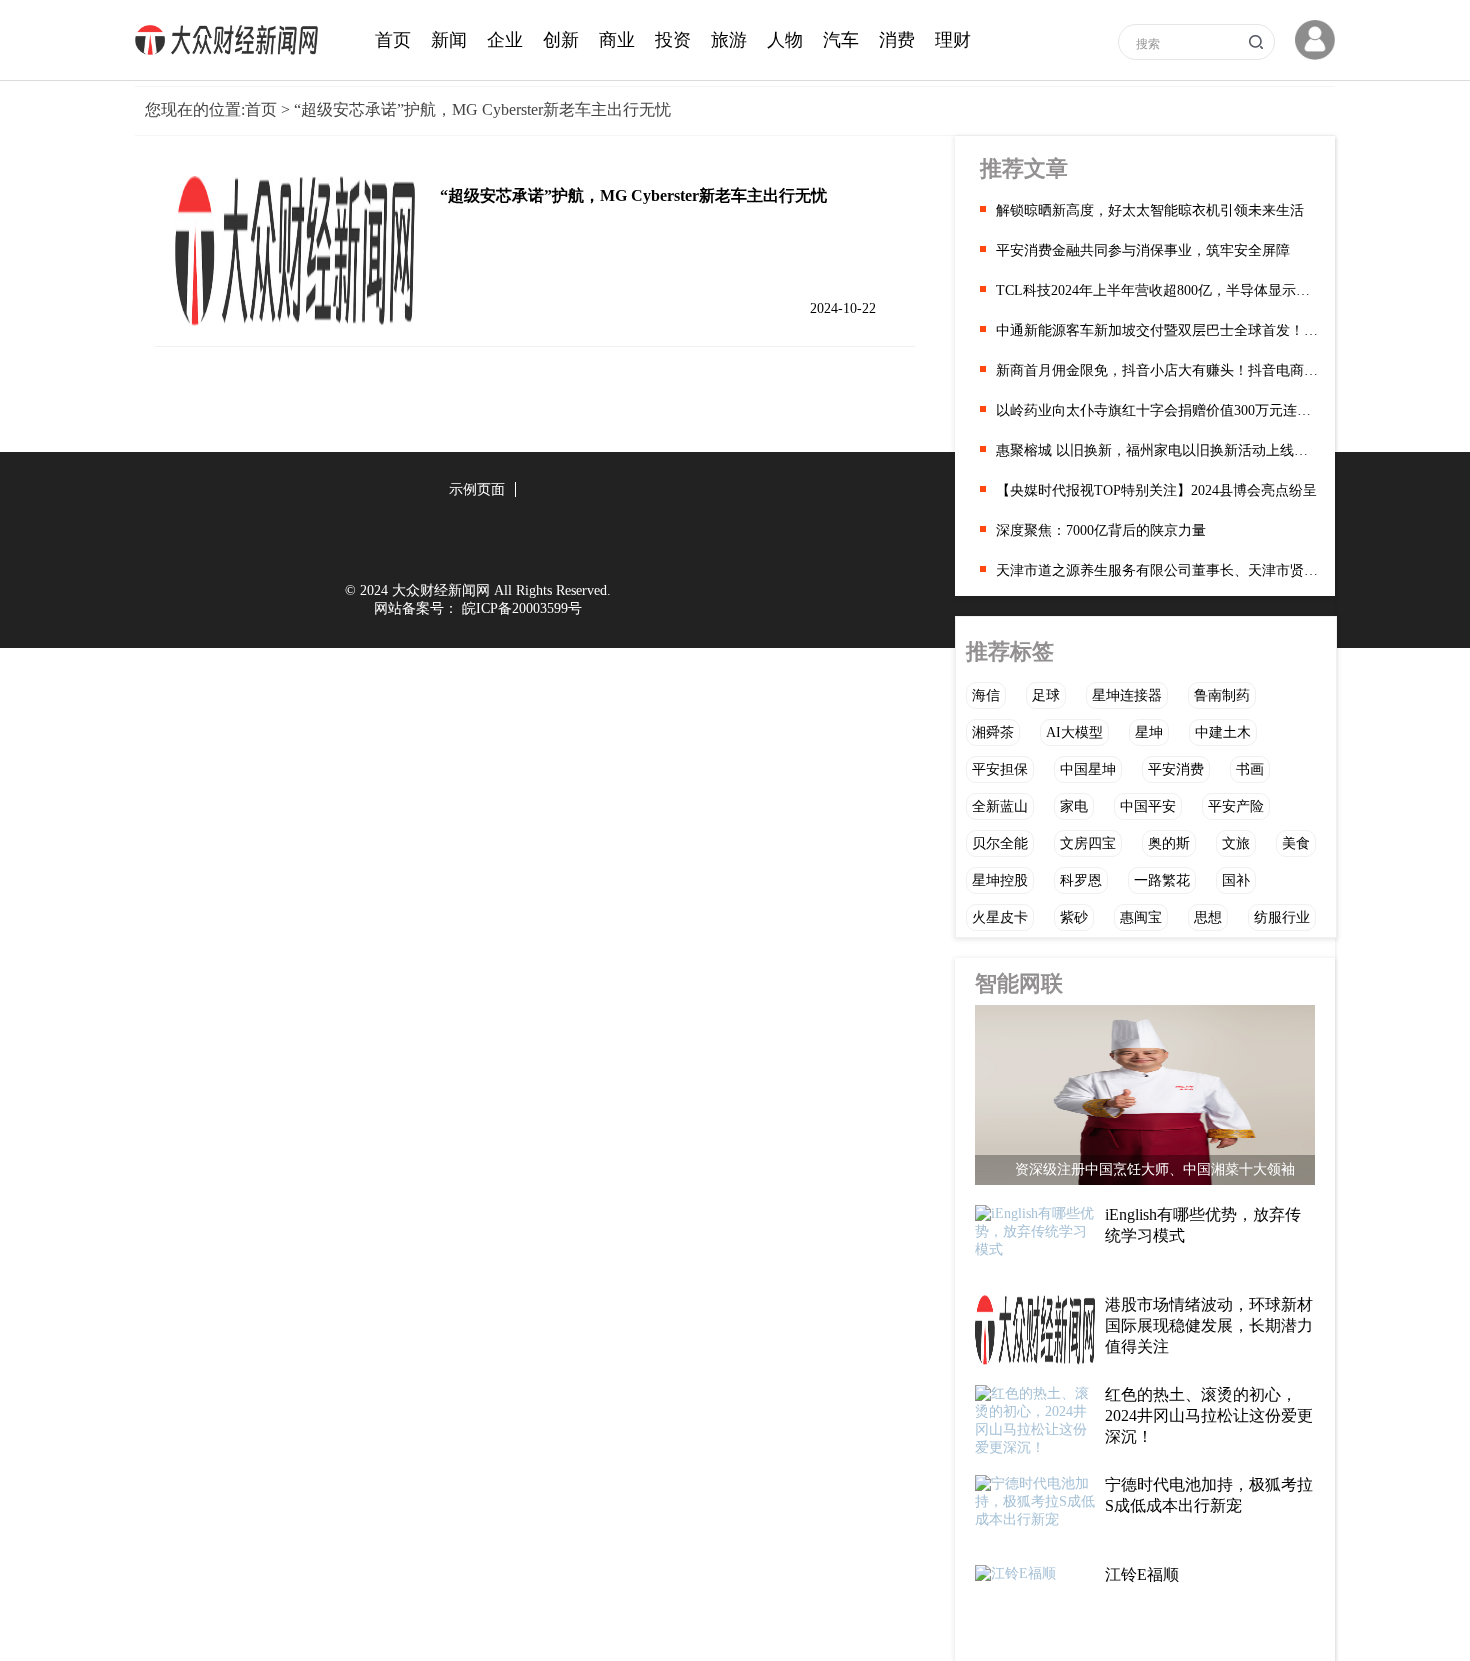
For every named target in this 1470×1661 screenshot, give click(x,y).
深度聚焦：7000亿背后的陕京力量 (1101, 530)
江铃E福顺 (1142, 1574)
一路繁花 (1162, 880)
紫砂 (1074, 917)
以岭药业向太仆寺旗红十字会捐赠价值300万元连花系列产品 (1158, 410)
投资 (673, 40)
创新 (561, 40)
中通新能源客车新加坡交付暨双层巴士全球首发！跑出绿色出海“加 (1158, 330)
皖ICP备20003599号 (522, 608)
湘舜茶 (993, 732)
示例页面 (477, 489)
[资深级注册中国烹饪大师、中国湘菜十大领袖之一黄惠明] (1145, 1100)
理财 (953, 40)
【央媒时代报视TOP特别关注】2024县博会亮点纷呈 (1156, 490)
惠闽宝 (1141, 917)
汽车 (841, 40)
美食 (1296, 843)
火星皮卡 (1000, 917)
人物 (785, 40)
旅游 (729, 40)
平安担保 (1000, 769)
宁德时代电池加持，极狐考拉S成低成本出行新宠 (1209, 1495)
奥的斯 (1169, 843)
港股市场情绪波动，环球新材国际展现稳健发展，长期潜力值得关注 (1209, 1325)
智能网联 (1019, 983)
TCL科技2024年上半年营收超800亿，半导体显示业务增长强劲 (1158, 290)
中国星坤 (1088, 769)
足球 (1046, 695)
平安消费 (1176, 769)
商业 (617, 40)
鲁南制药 (1222, 695)
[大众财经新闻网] (231, 50)
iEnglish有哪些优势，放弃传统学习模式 (1203, 1225)
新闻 (449, 40)
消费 (897, 40)
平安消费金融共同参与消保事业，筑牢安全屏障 (1143, 250)
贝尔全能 (1000, 843)
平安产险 (1236, 806)
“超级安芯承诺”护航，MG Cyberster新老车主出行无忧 (633, 195)
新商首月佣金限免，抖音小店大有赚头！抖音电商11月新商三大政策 (1158, 370)
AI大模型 (1074, 732)
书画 (1250, 769)
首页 (393, 40)
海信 (986, 695)
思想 (1208, 917)
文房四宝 (1088, 843)
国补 (1236, 880)
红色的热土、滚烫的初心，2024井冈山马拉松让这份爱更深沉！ (1209, 1415)
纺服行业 (1282, 917)
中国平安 (1148, 806)
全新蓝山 (1000, 806)
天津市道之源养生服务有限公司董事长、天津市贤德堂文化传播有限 (1158, 570)
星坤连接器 (1127, 695)
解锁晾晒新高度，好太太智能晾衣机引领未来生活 (1150, 210)
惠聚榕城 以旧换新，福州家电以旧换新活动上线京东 (1158, 450)
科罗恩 (1081, 880)
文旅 (1236, 843)
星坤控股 (1000, 880)
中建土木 (1223, 732)
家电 (1074, 806)
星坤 (1149, 732)
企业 (505, 40)
